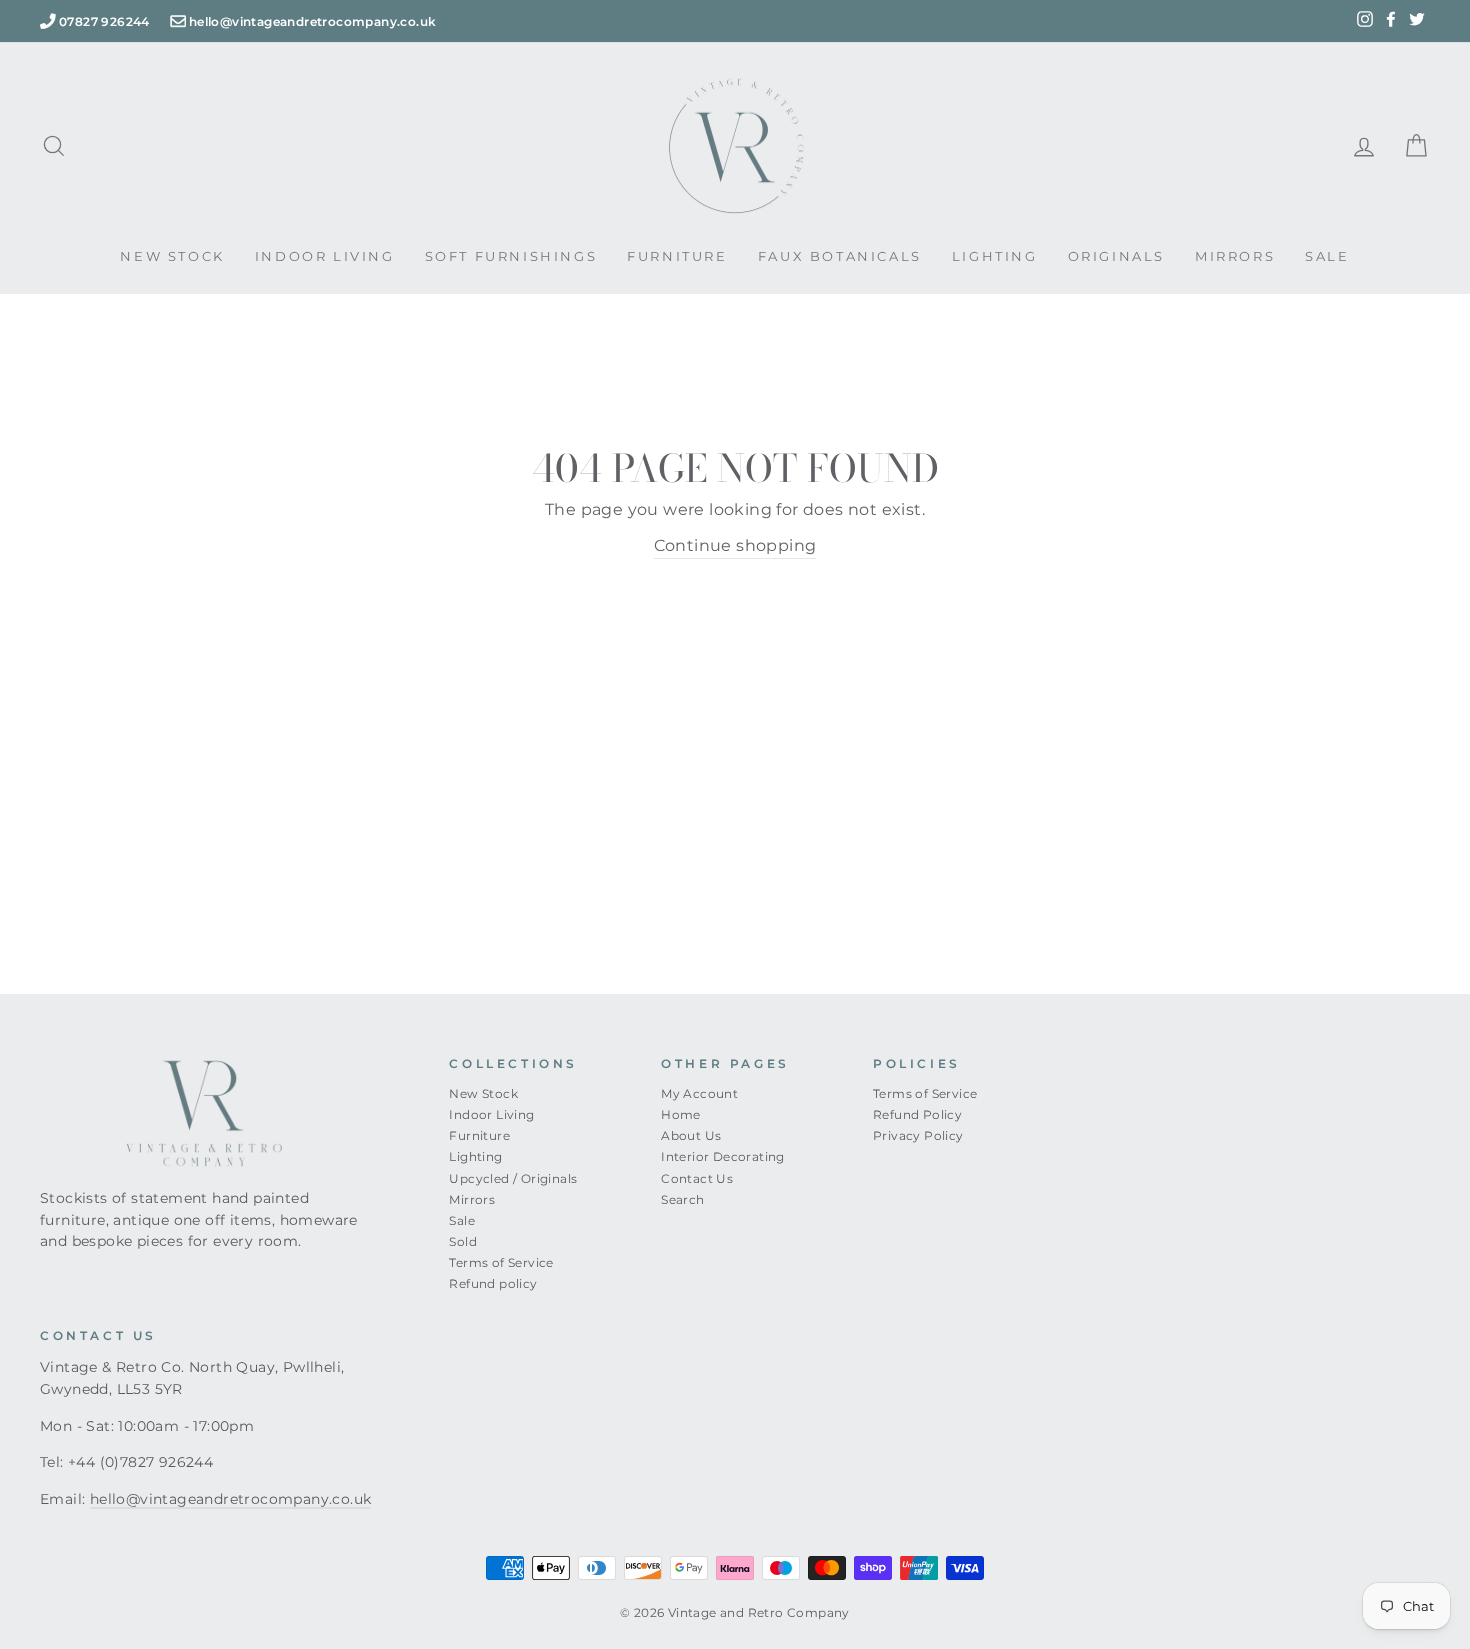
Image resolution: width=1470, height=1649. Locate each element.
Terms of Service (501, 1262)
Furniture (677, 256)
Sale (1327, 256)
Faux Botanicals (840, 256)
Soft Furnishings (511, 256)
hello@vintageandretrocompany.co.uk (313, 21)
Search (682, 1199)
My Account (699, 1093)
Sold (463, 1241)
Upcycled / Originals (513, 1178)
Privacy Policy (918, 1135)
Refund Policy (917, 1114)
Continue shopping (735, 545)
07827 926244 (104, 21)
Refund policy (493, 1283)
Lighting (995, 256)
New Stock (172, 256)
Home (681, 1114)
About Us (691, 1135)
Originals (1116, 256)
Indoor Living (325, 256)
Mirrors (1235, 256)
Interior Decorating (723, 1156)
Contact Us (697, 1178)
